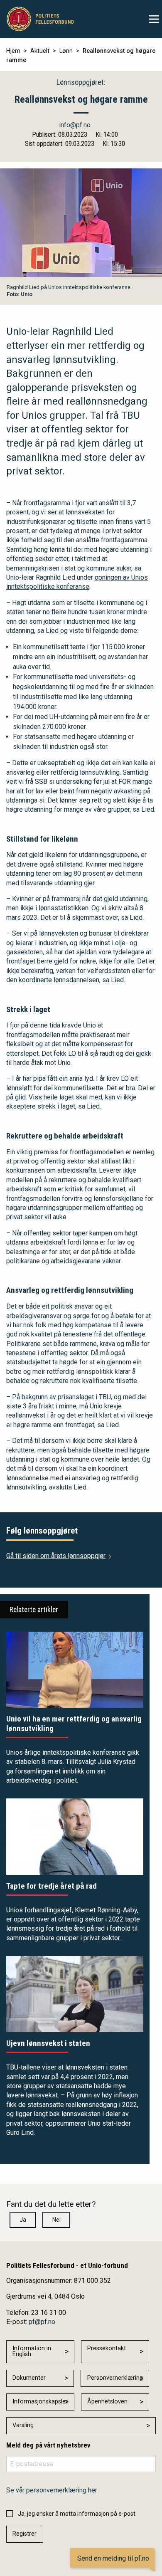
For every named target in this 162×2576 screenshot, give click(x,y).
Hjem (13, 51)
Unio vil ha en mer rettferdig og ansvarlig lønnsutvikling (74, 1724)
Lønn (66, 51)
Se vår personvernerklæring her (52, 2490)
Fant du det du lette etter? (51, 2204)
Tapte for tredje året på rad (52, 1886)
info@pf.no (75, 125)
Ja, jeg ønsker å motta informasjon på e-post (77, 2514)
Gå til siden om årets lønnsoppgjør (56, 1556)
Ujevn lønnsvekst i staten (48, 2043)
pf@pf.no (42, 2322)
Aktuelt (40, 51)
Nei (56, 2220)
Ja (23, 2220)
